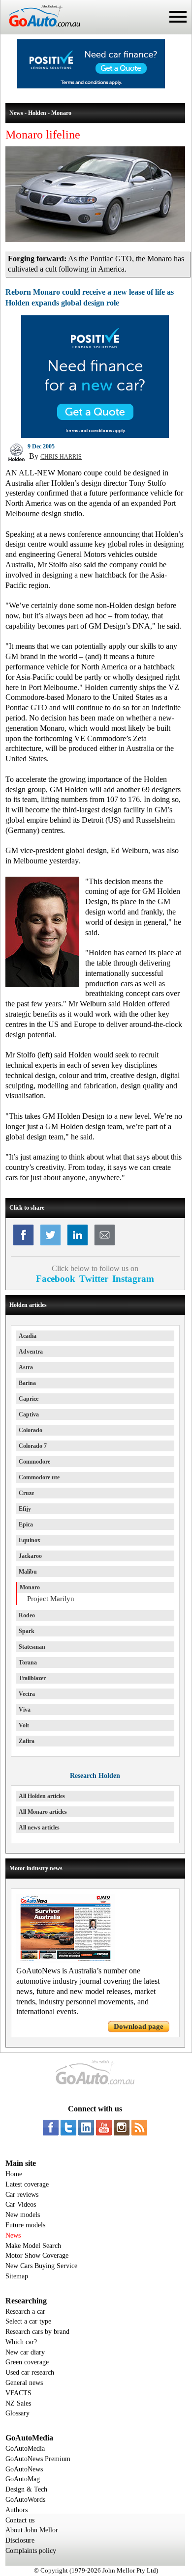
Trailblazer (32, 1678)
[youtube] (104, 2128)
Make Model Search (33, 2246)
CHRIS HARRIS (61, 457)
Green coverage (27, 2362)
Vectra (27, 1694)
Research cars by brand (37, 2332)
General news (24, 2383)
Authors (16, 2510)
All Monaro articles (43, 1812)
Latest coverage (27, 2184)
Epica (26, 1524)
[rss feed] (139, 2128)
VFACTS (18, 2393)
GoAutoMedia (25, 2449)
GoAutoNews (24, 2469)
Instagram (133, 1279)
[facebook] (51, 2128)
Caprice (29, 1399)
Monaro (30, 1587)
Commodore (34, 1462)
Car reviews (22, 2195)
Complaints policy (31, 2551)
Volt (24, 1725)
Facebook (56, 1279)
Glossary (17, 2413)
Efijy (25, 1509)
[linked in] (86, 2128)
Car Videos (21, 2204)
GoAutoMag (23, 2479)
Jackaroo (30, 1556)
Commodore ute (39, 1477)
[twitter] (68, 2128)
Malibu (28, 1572)
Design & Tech (26, 2489)
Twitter (94, 1279)
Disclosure (20, 2540)
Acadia (28, 1336)
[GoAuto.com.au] (40, 30)
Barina (27, 1383)
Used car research (30, 2372)
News (13, 2235)
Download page (139, 2026)
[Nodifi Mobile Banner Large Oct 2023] (91, 86)
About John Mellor (32, 2530)
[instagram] (122, 2128)
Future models (25, 2225)
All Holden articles (42, 1796)
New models (23, 2215)
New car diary (25, 2352)
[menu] (178, 17)
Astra (26, 1367)
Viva (25, 1710)
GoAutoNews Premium (38, 2459)
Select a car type (28, 2321)
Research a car (25, 2312)
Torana (28, 1662)
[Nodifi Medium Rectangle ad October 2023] (95, 436)
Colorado (31, 1430)
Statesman (32, 1647)
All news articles (39, 1828)
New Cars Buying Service (41, 2266)
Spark (27, 1631)
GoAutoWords (25, 2500)
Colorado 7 (33, 1446)
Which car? (21, 2342)
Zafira (27, 1741)
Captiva (29, 1414)
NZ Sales (18, 2403)
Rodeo (27, 1615)
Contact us (20, 2520)
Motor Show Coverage (37, 2256)
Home (14, 2174)
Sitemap (17, 2276)
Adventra (31, 1352)
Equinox (30, 1540)
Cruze (26, 1493)
